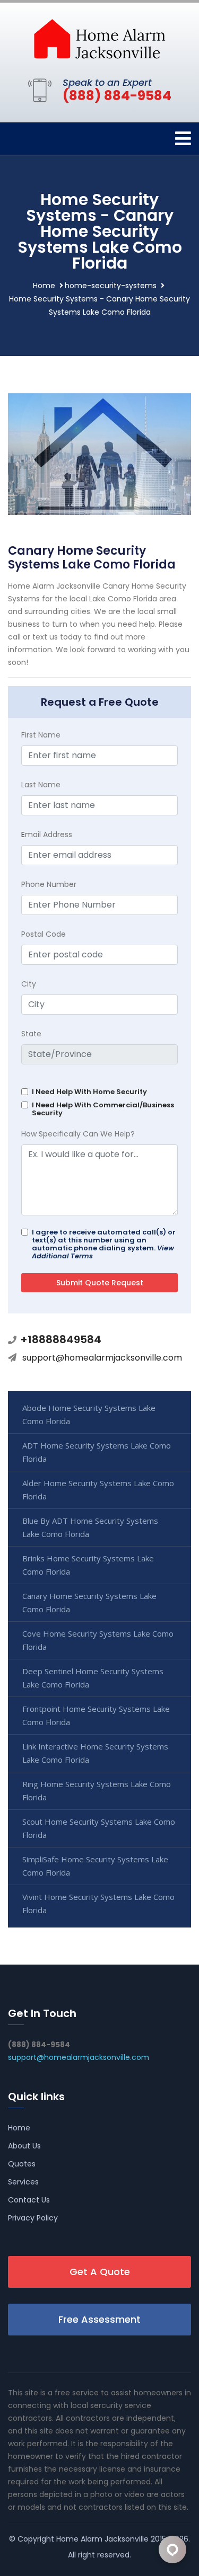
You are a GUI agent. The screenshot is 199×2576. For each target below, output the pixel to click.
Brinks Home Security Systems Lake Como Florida (88, 1565)
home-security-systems (111, 286)
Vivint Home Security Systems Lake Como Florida (98, 1903)
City (29, 984)
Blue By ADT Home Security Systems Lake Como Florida (90, 1527)
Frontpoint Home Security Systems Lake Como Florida (96, 1715)
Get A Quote (100, 2272)
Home (44, 286)
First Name (41, 735)
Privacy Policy (33, 2218)
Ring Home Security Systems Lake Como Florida (97, 1791)
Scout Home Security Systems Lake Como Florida (99, 1828)
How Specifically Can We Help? (78, 1134)
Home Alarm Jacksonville (102, 2539)
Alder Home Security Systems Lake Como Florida (98, 1490)
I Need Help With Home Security (89, 1092)
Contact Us (29, 2200)
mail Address (47, 834)
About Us (24, 2146)
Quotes (22, 2164)
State (31, 1034)
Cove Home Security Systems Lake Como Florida (98, 1640)
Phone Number (49, 884)
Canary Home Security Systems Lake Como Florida (89, 1602)
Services (23, 2182)
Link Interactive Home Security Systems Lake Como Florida (95, 1753)
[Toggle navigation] (183, 139)
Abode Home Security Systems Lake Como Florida (89, 1414)
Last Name (41, 785)
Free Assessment (99, 2319)
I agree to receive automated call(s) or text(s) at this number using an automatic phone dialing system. (104, 1244)
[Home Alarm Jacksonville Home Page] (100, 38)
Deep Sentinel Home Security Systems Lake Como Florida (93, 1678)
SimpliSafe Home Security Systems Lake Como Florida (95, 1866)
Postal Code (44, 934)
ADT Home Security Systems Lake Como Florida (97, 1452)
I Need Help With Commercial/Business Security (103, 1109)
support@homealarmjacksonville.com (102, 1358)
